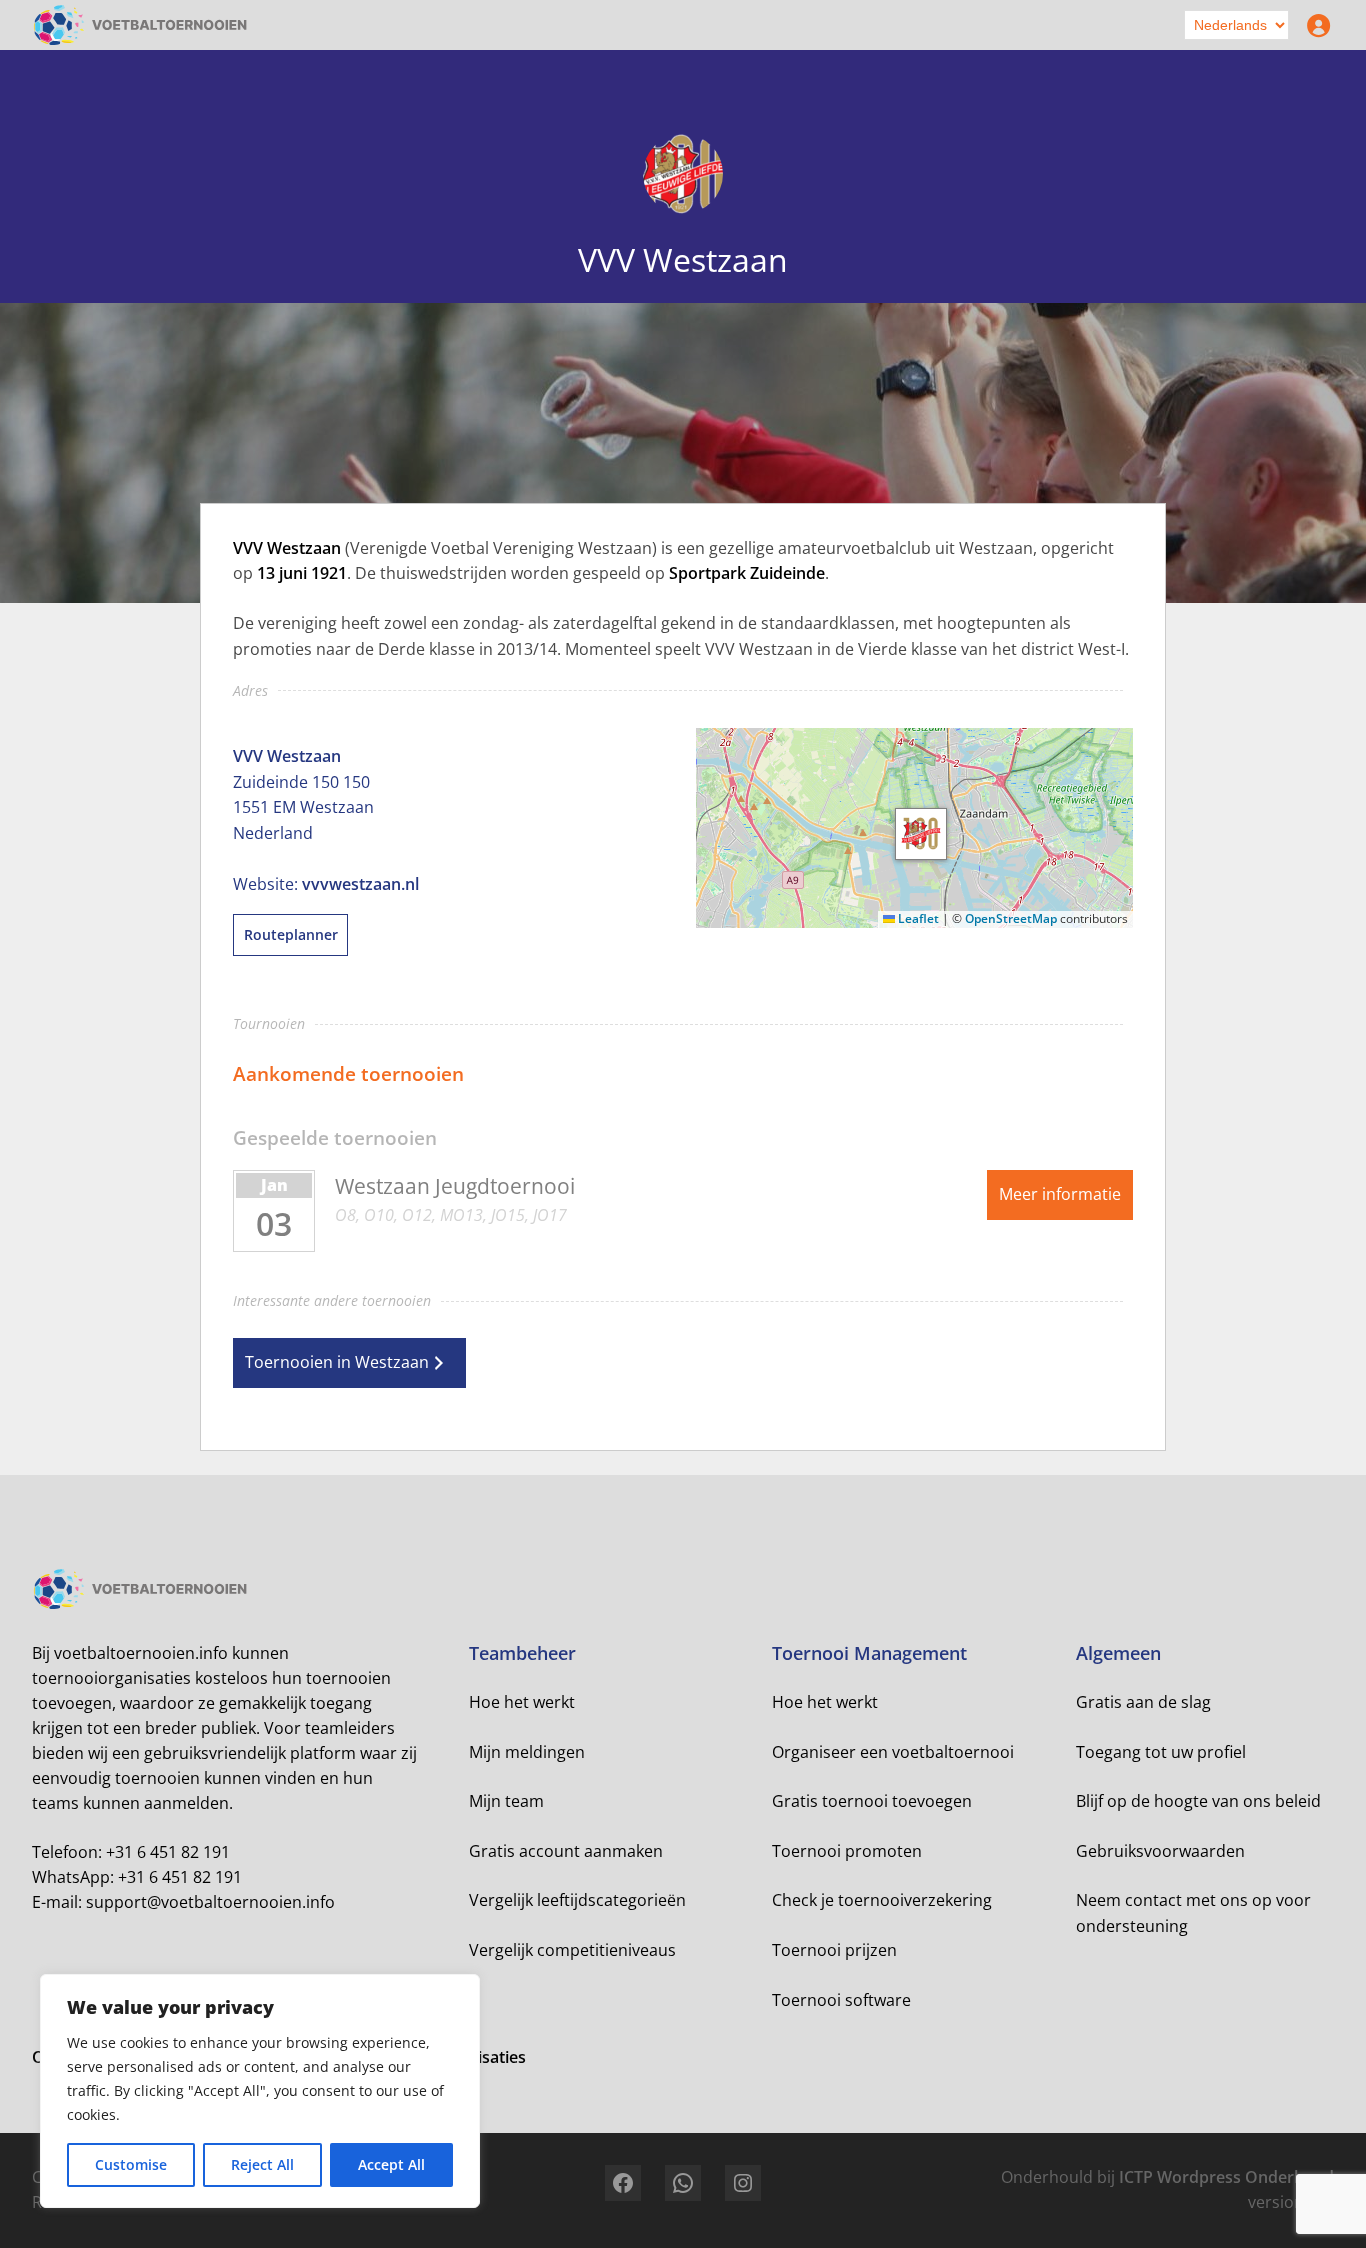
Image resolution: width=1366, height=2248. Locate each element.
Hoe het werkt (522, 1702)
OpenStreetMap (1011, 918)
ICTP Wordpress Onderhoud (1226, 2177)
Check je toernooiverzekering (882, 1900)
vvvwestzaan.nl (360, 884)
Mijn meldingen (527, 1752)
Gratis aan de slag (1143, 1702)
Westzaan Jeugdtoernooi (455, 1186)
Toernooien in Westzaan (337, 1362)
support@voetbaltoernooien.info (210, 1902)
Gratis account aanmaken (566, 1851)
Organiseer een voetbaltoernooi (893, 1752)
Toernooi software (841, 2000)
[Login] (1314, 25)
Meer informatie (1060, 1194)
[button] (921, 834)
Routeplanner (291, 934)
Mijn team (506, 1801)
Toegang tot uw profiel (1161, 1752)
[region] (260, 2091)
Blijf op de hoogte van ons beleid (1198, 1801)
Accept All (391, 2164)
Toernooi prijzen (834, 1950)
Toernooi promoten (847, 1851)
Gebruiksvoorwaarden (1160, 1851)
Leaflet (917, 918)
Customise (131, 2164)
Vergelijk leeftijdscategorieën (577, 1900)
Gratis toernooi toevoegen (872, 1801)
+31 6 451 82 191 (168, 1852)
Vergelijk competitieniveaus (572, 1950)
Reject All (262, 2164)
